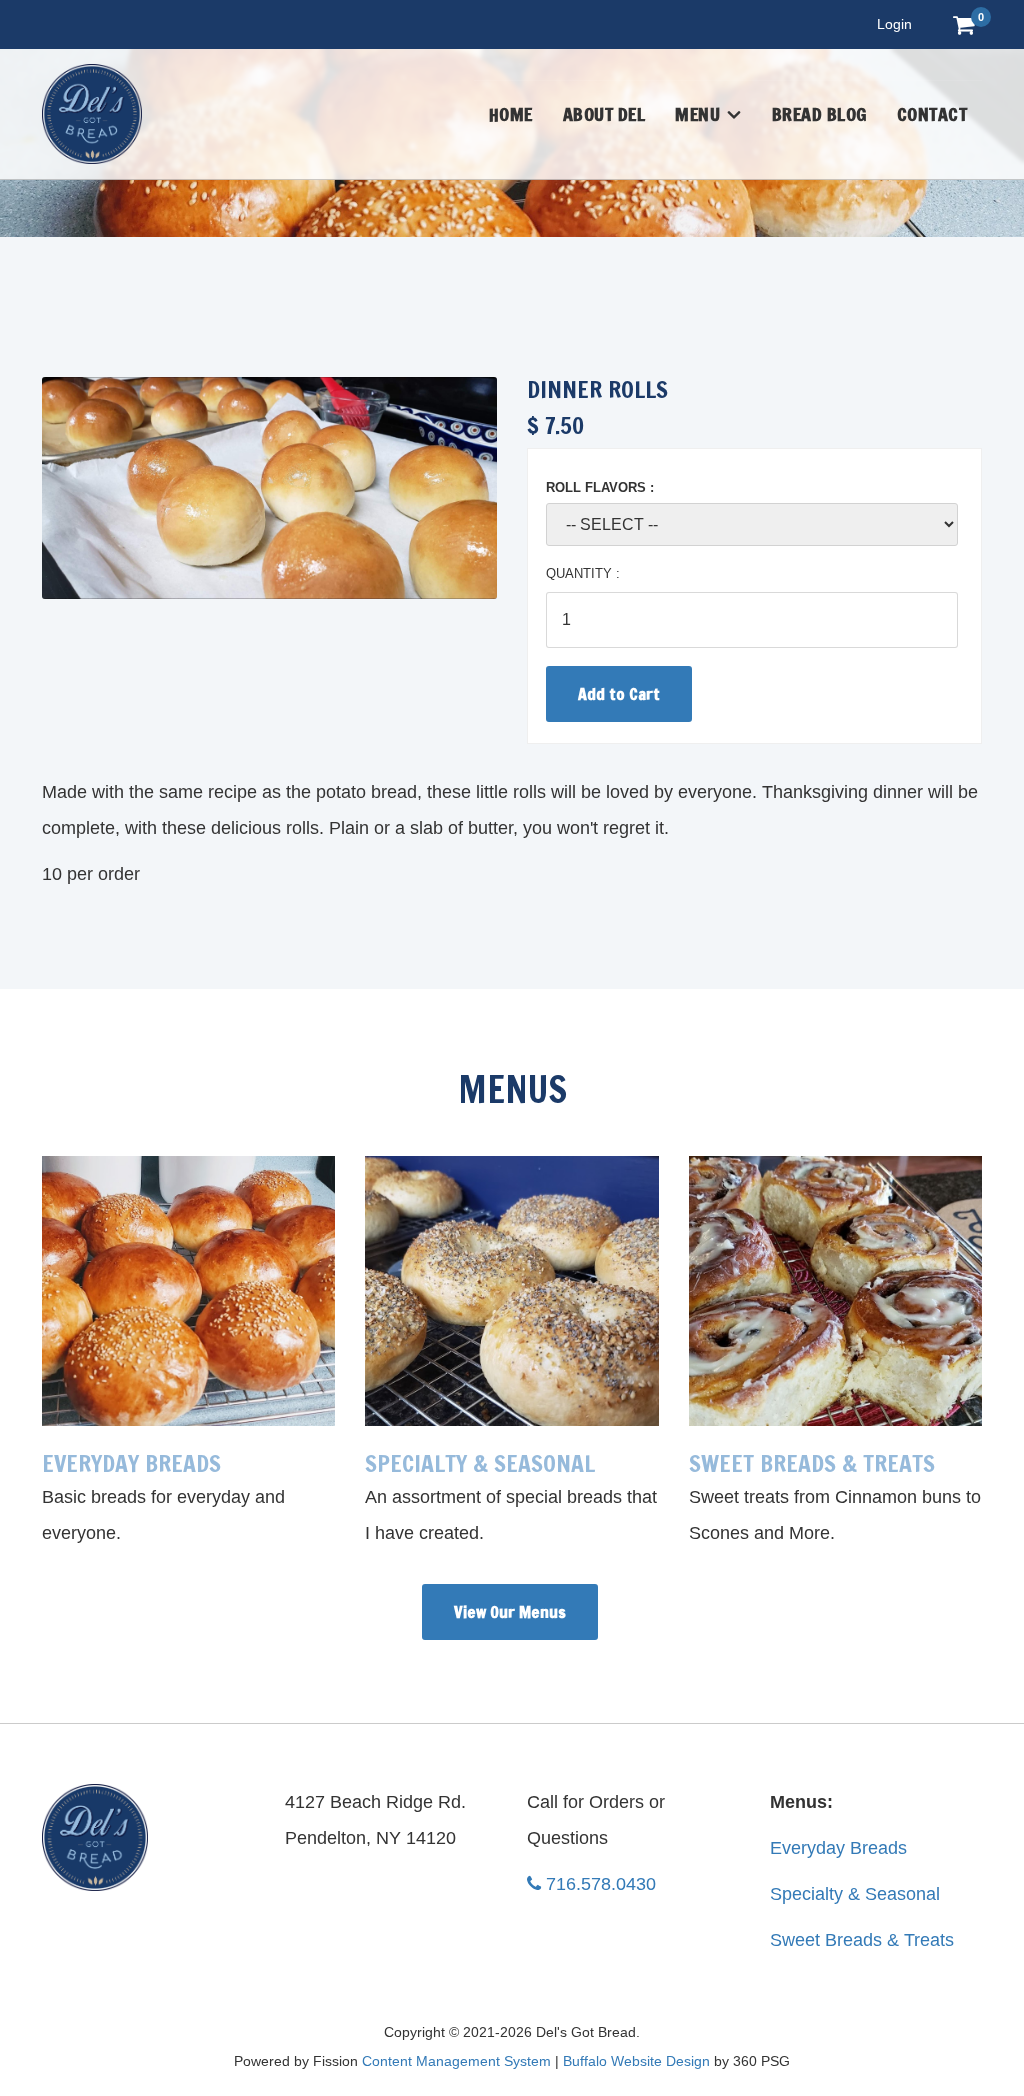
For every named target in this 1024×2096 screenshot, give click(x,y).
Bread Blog (819, 114)
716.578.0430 (601, 1884)
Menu (697, 114)
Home (511, 114)
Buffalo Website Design (636, 2061)
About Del (604, 114)
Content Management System (456, 2061)
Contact (932, 114)
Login (894, 24)
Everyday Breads (838, 1848)
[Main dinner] (269, 487)
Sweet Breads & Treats (862, 1940)
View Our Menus (510, 1612)
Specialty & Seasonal (855, 1894)
